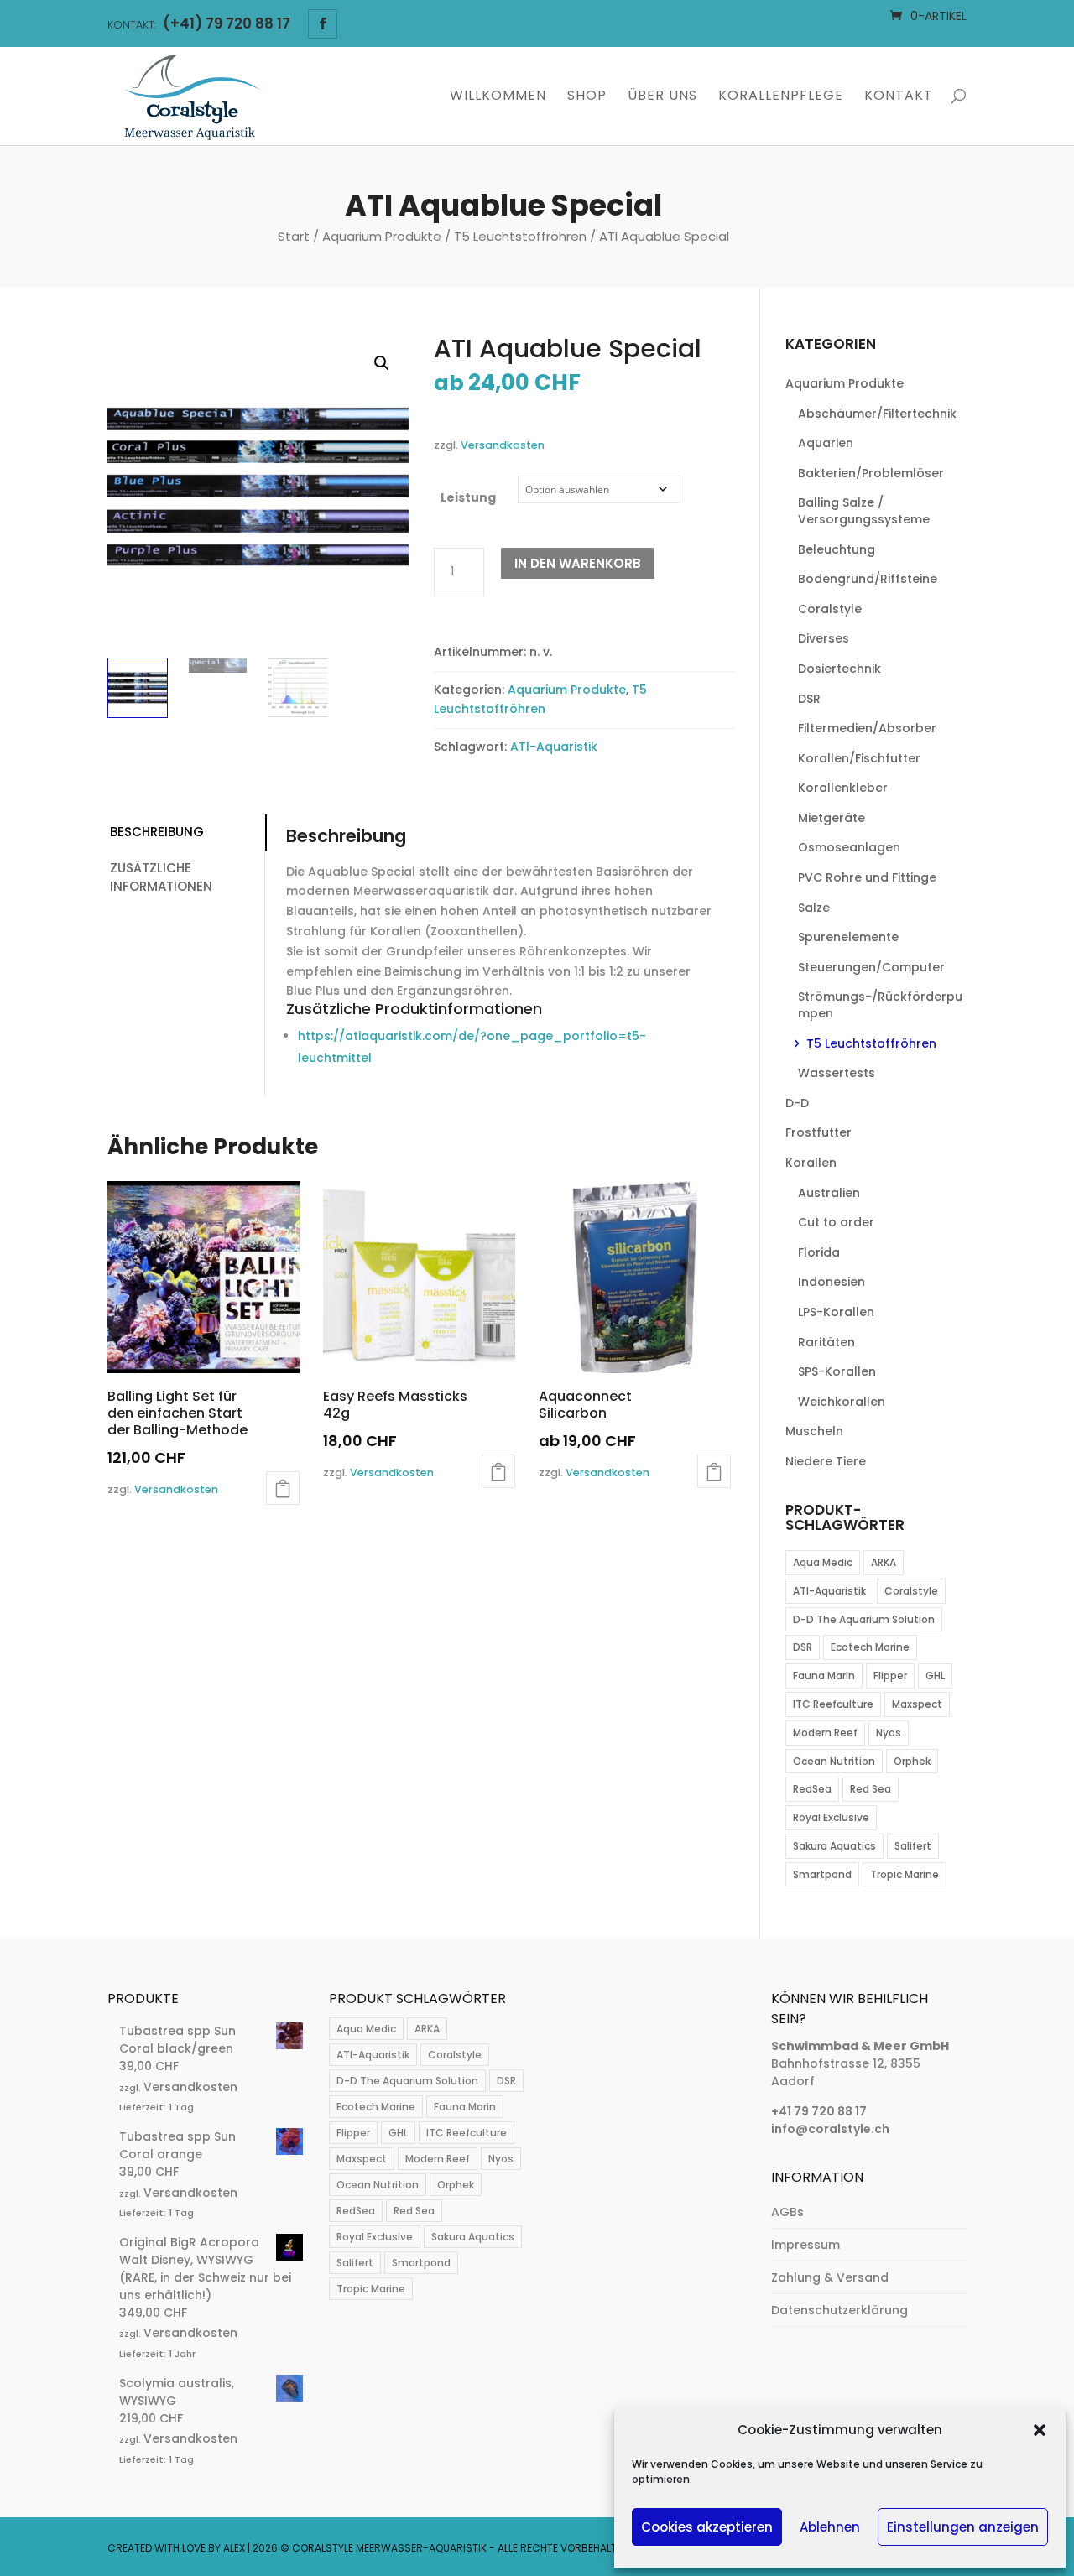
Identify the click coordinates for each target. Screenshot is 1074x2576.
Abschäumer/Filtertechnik (877, 414)
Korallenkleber (843, 788)
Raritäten (826, 1342)
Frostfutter (819, 1132)
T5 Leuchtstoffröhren (520, 236)
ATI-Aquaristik (554, 747)
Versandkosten (503, 445)
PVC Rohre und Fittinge (867, 877)
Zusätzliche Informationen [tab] (161, 877)
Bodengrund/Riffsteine (868, 579)
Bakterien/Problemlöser (871, 473)
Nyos (889, 1733)
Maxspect (917, 1704)
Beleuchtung (837, 549)
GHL (935, 1676)
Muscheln (814, 1431)
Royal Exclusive (831, 1817)
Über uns (662, 97)
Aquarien (826, 443)
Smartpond (822, 1874)
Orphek (912, 1761)
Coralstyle (830, 609)
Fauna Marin (824, 1676)
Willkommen (498, 97)
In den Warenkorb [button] (283, 1488)
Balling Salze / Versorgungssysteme (864, 511)
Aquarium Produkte (382, 236)
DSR (809, 699)
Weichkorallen (842, 1402)
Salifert (913, 1846)
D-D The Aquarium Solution (864, 1619)
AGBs (787, 2212)
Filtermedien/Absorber (867, 728)
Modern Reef (825, 1733)
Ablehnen (830, 2527)
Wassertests (837, 1073)
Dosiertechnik (839, 669)
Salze (814, 908)
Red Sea (871, 1789)
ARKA (884, 1562)
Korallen (811, 1163)
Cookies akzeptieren (707, 2527)
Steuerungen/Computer (871, 967)
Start (294, 236)
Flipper (890, 1676)
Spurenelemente (848, 937)
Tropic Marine (905, 1874)
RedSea (812, 1789)
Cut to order (836, 1222)
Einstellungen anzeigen (963, 2527)
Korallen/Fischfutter (859, 758)
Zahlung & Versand (830, 2277)
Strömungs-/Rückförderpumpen (880, 1005)
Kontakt (899, 97)
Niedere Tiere (826, 1461)
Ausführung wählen (714, 1471)
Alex (234, 2548)
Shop (587, 97)
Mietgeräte (832, 818)
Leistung (468, 497)
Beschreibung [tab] (157, 832)
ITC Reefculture (833, 1704)
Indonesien (832, 1282)
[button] (1040, 2430)
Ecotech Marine (870, 1647)
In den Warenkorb (578, 563)
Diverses (824, 638)
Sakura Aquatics (834, 1846)
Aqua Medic (823, 1562)
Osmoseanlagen (849, 847)
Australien (829, 1193)
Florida (819, 1252)
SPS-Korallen (837, 1371)
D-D (797, 1103)
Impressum (805, 2245)
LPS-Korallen (836, 1312)
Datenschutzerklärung (839, 2310)
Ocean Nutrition (834, 1761)
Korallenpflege (781, 97)
